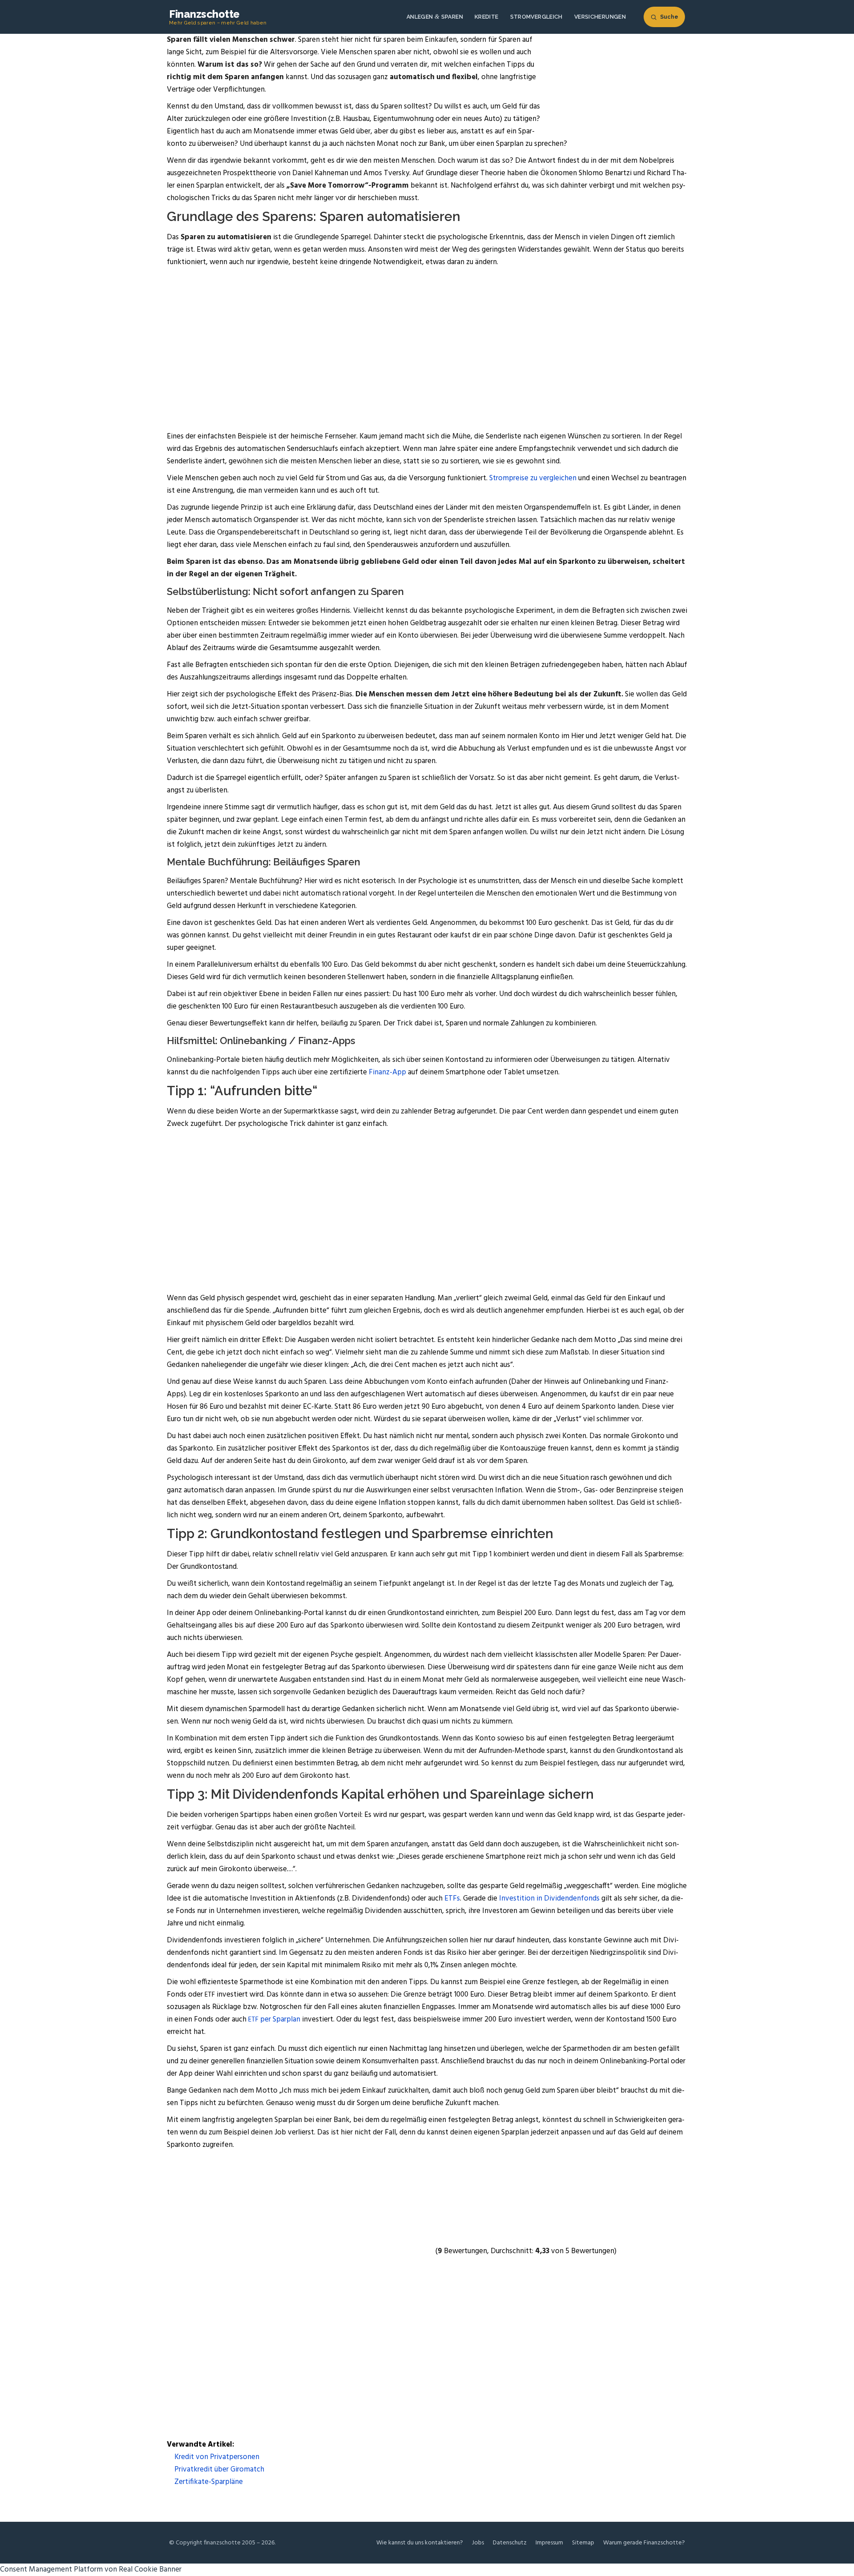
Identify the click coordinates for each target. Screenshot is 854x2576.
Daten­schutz (510, 2543)
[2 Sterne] (367, 2185)
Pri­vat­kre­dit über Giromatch (218, 2470)
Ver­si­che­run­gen (600, 17)
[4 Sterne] (234, 2251)
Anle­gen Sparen (435, 17)
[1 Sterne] (234, 2185)
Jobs (478, 2543)
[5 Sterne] (367, 2251)
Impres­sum (549, 2543)
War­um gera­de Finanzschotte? (644, 2543)
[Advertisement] (427, 343)
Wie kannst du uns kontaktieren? (420, 2543)
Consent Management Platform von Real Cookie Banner (91, 2570)
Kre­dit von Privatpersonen (216, 2457)
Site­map (583, 2543)
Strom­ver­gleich (536, 17)
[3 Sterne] (500, 2185)
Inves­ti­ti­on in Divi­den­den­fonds (549, 1899)
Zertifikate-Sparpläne (208, 2482)
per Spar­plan (274, 2019)
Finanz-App (387, 1072)
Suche (669, 17)
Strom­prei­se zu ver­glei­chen (533, 478)
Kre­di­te (487, 17)
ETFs (452, 1899)
